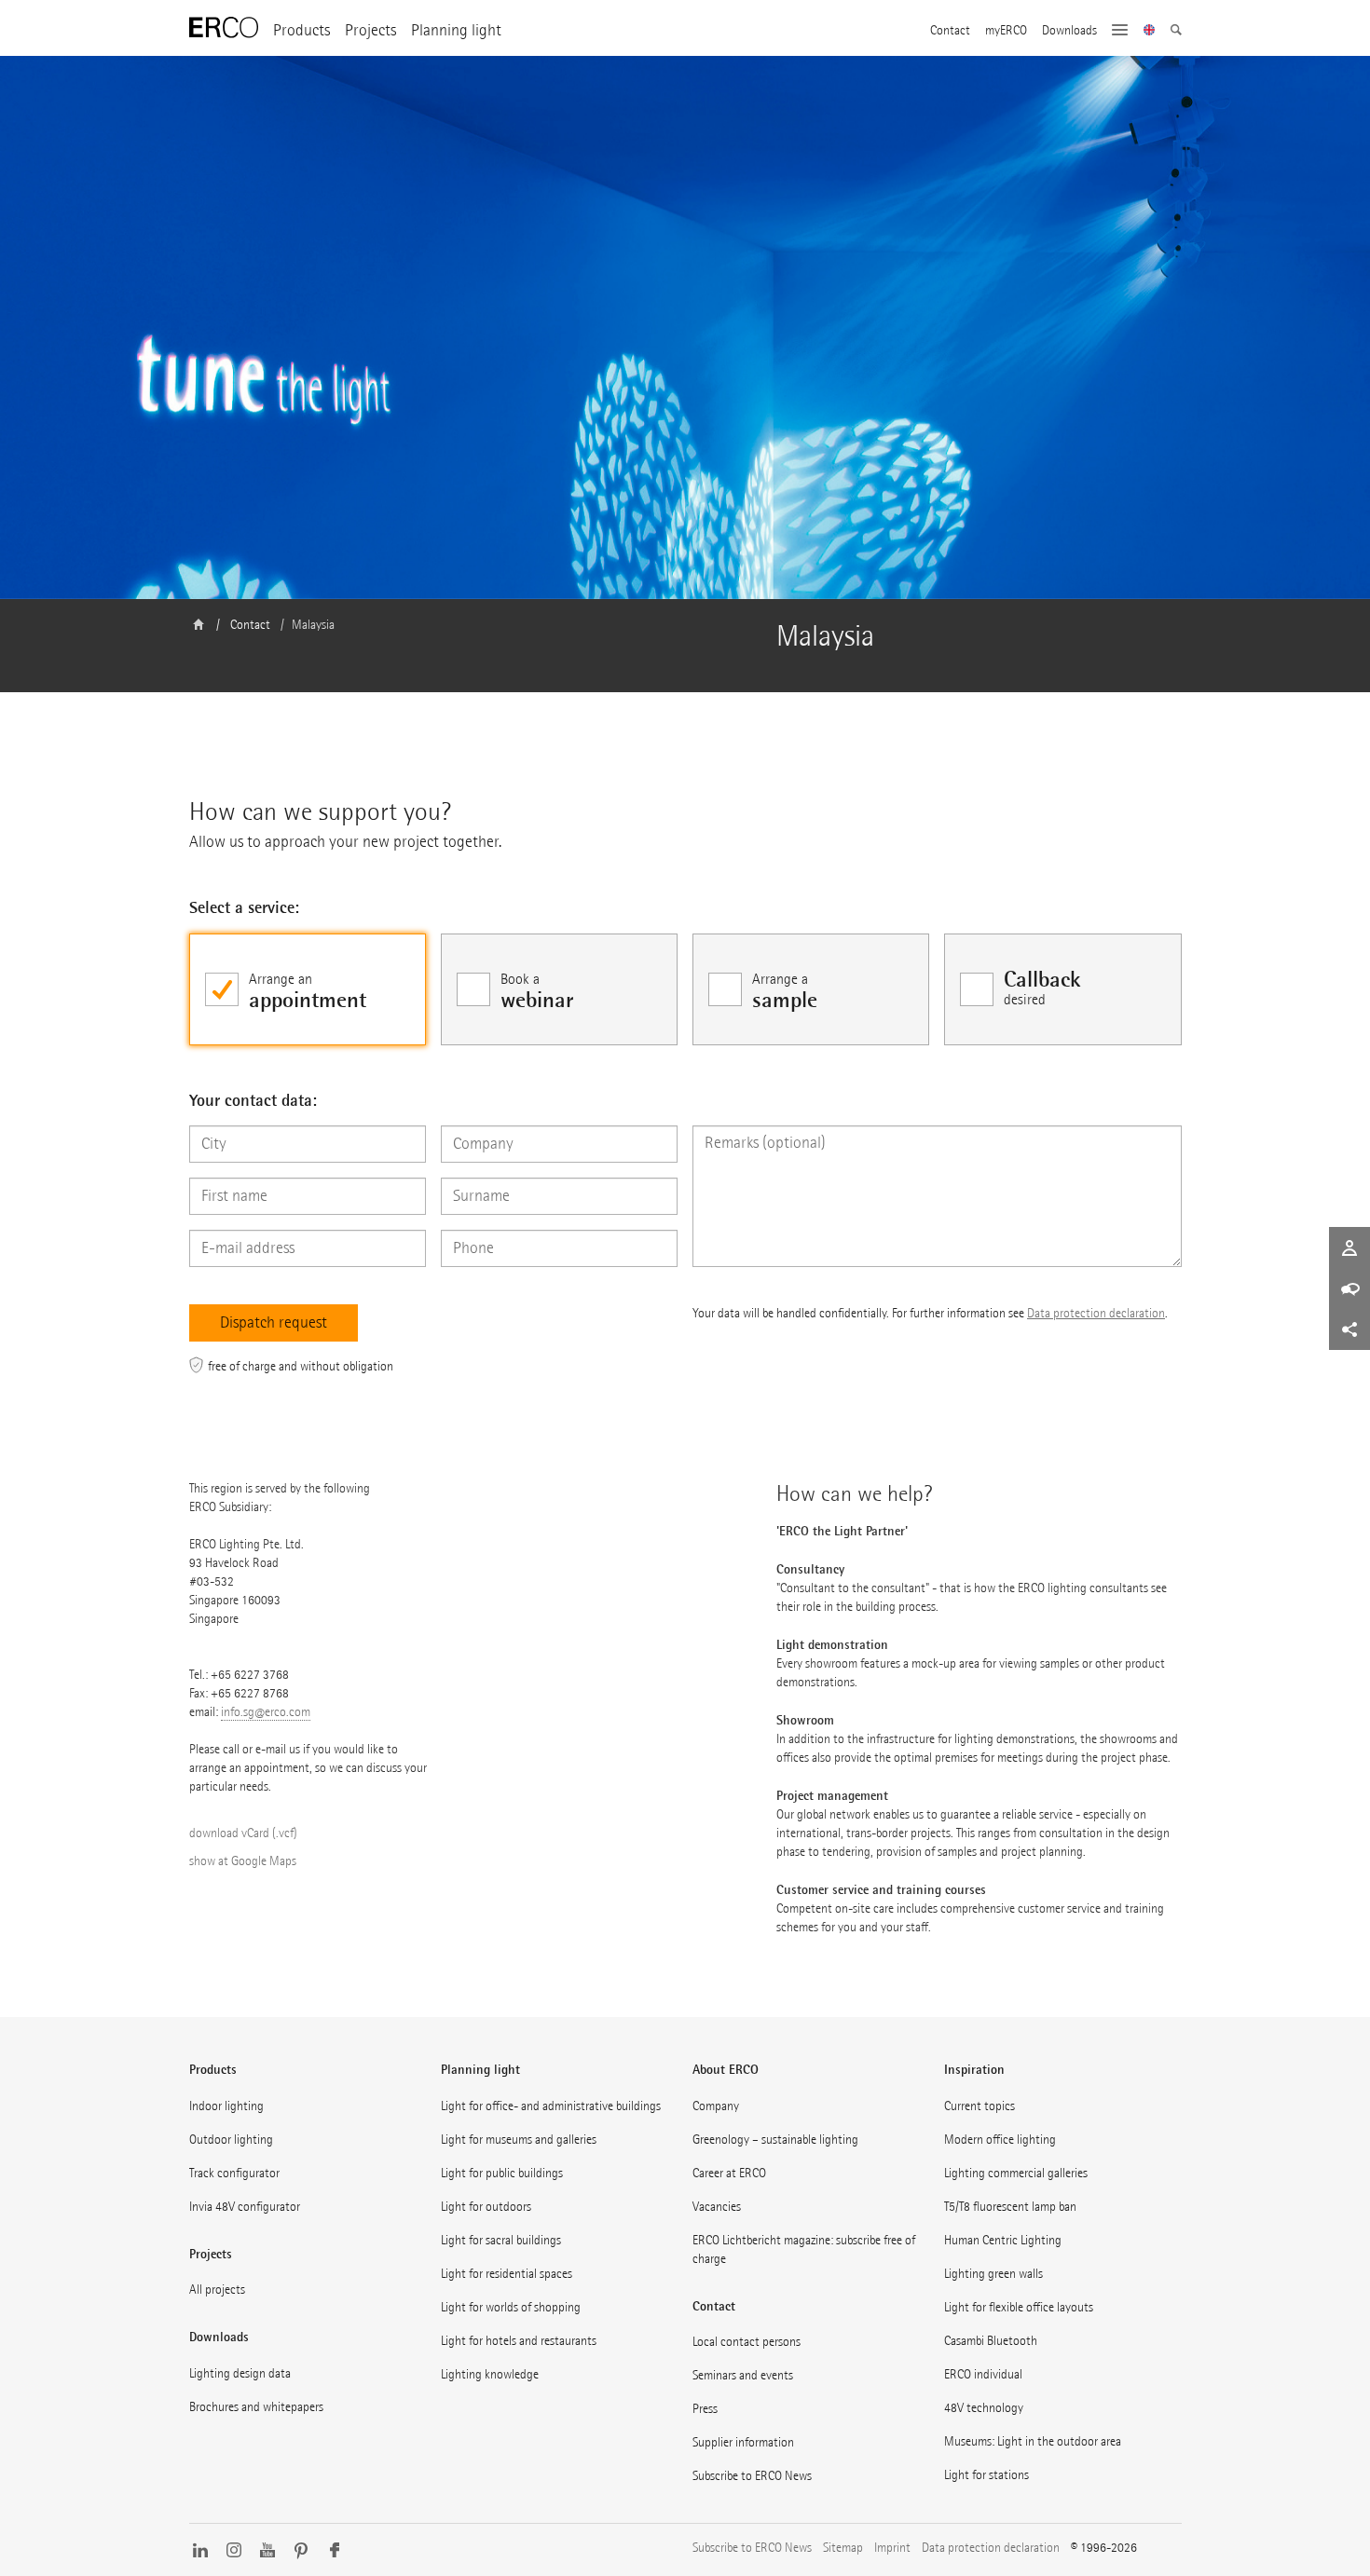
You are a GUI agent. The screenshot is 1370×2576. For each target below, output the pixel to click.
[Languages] (1150, 32)
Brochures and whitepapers (256, 2407)
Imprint (892, 2548)
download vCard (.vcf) (243, 1833)
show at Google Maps (243, 1861)
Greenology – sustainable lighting (775, 2140)
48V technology (984, 2408)
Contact (950, 31)
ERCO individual (983, 2374)
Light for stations (986, 2475)
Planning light (456, 30)
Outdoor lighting (231, 2140)
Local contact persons (747, 2342)
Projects (370, 30)
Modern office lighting (1000, 2140)
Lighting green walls (993, 2274)
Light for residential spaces (507, 2274)
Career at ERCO (729, 2173)
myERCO (1006, 31)
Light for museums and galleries (519, 2140)
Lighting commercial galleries (1016, 2173)
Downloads (1069, 31)
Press (705, 2409)
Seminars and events (743, 2375)
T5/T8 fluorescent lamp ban (1010, 2207)
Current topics (980, 2106)
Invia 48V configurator (245, 2207)
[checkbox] (308, 989)
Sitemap (843, 2548)
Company (716, 2106)
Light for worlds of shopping (511, 2307)
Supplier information (743, 2442)
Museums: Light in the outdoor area (1033, 2441)
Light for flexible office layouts (1019, 2307)
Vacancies (717, 2207)
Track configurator (234, 2173)
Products (301, 30)
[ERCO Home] (224, 28)
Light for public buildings (502, 2173)
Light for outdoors (486, 2207)
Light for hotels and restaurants (519, 2341)
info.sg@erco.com (266, 1712)
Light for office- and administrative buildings (551, 2106)
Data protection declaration (1096, 1313)
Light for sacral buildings (501, 2240)
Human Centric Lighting (1003, 2240)
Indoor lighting (226, 2106)
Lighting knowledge (490, 2374)
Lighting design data (240, 2373)
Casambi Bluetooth (991, 2341)
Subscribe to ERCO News (752, 2476)
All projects (217, 2290)
